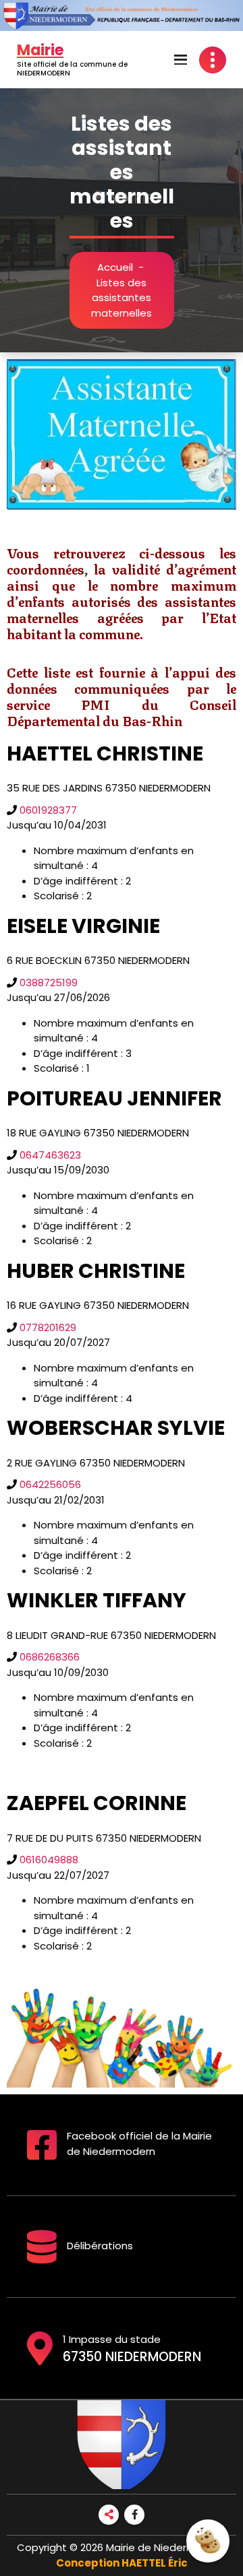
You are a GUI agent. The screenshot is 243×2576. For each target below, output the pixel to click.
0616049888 (48, 1860)
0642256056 (49, 1484)
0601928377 (47, 810)
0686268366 (48, 1657)
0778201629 (47, 1327)
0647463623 (49, 1155)
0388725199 (47, 983)
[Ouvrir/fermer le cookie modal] (208, 2541)
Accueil (115, 267)
